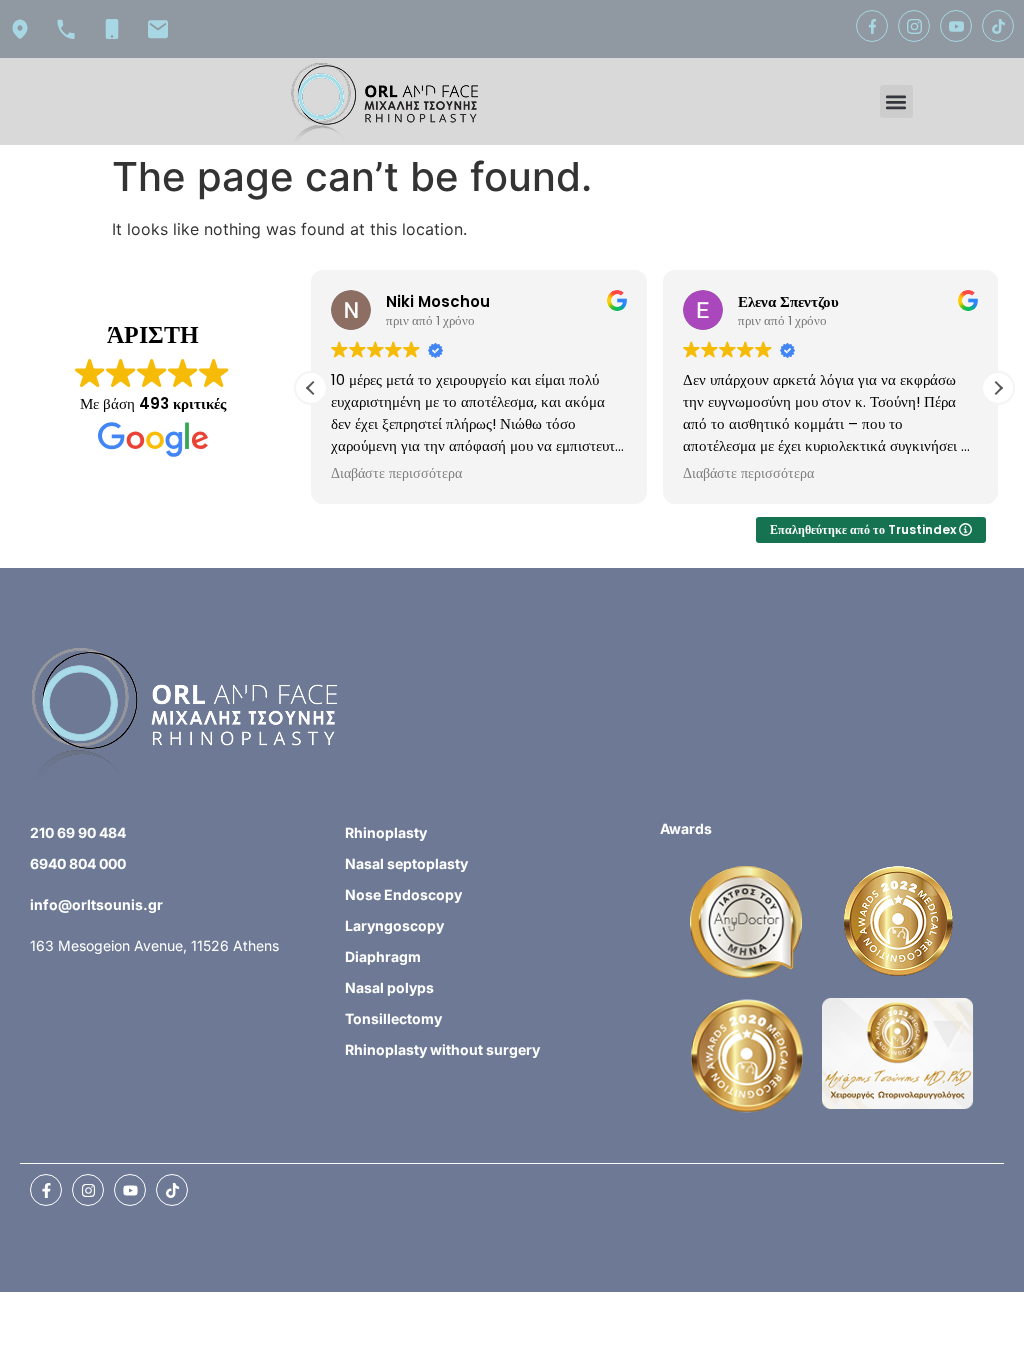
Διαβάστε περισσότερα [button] (396, 474)
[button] (896, 101)
